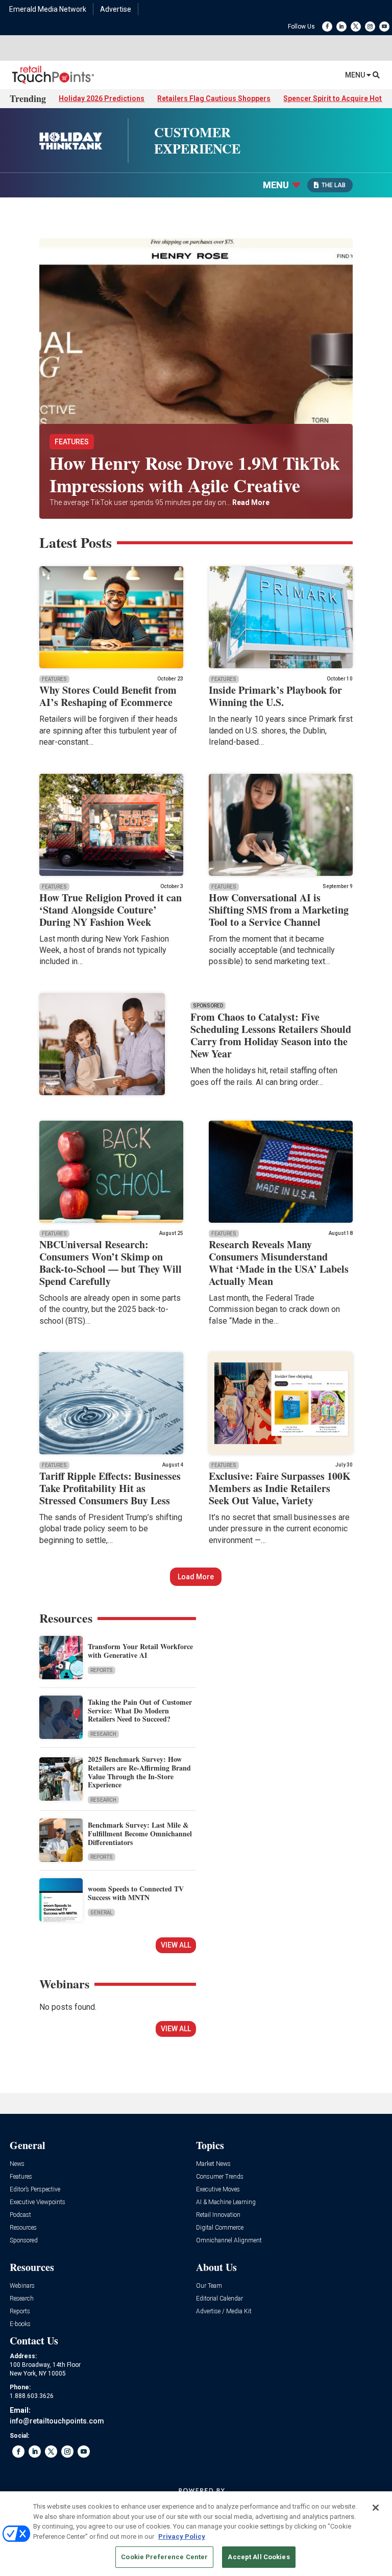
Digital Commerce (220, 2228)
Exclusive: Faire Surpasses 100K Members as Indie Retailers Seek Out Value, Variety (280, 1488)
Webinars (22, 2286)
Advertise (116, 9)
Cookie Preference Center (164, 2557)
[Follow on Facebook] (327, 27)
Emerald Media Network (48, 9)
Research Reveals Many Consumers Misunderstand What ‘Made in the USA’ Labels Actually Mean (279, 1263)
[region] (196, 2534)
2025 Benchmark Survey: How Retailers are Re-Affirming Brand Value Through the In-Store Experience (139, 1772)
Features (72, 442)
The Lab (334, 185)
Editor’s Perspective (35, 2190)
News (17, 2164)
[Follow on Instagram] (370, 27)
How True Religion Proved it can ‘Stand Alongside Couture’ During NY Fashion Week (111, 910)
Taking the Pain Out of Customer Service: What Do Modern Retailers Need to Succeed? (140, 1711)
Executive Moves (218, 2190)
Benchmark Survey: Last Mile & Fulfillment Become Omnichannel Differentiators (140, 1834)
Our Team (209, 2286)
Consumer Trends (220, 2177)
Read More (250, 502)
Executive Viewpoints (38, 2202)
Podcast (20, 2215)
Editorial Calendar (219, 2299)
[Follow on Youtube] (384, 27)
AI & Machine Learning (226, 2202)
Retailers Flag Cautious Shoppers (214, 98)
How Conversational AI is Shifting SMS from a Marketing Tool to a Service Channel (279, 910)
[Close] (376, 2508)
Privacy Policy (182, 2536)
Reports (102, 1670)
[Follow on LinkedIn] (341, 27)
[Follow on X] (356, 27)
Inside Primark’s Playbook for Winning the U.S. (275, 696)
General (101, 1913)
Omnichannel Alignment (229, 2241)
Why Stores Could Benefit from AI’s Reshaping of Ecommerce (108, 696)
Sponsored (24, 2241)
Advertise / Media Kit (224, 2312)
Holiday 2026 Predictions (102, 98)
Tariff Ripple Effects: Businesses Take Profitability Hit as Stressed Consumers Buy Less (110, 1488)
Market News (213, 2164)
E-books (20, 2324)
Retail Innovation (218, 2215)
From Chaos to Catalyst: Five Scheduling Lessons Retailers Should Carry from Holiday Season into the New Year (271, 1035)
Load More (196, 1577)
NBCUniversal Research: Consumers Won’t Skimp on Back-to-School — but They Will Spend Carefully (111, 1263)
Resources (23, 2228)
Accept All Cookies (259, 2557)
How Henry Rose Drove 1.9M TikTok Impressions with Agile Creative (195, 474)
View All (176, 1945)
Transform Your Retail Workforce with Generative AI (140, 1651)
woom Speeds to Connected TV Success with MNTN (136, 1893)
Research (103, 1734)
